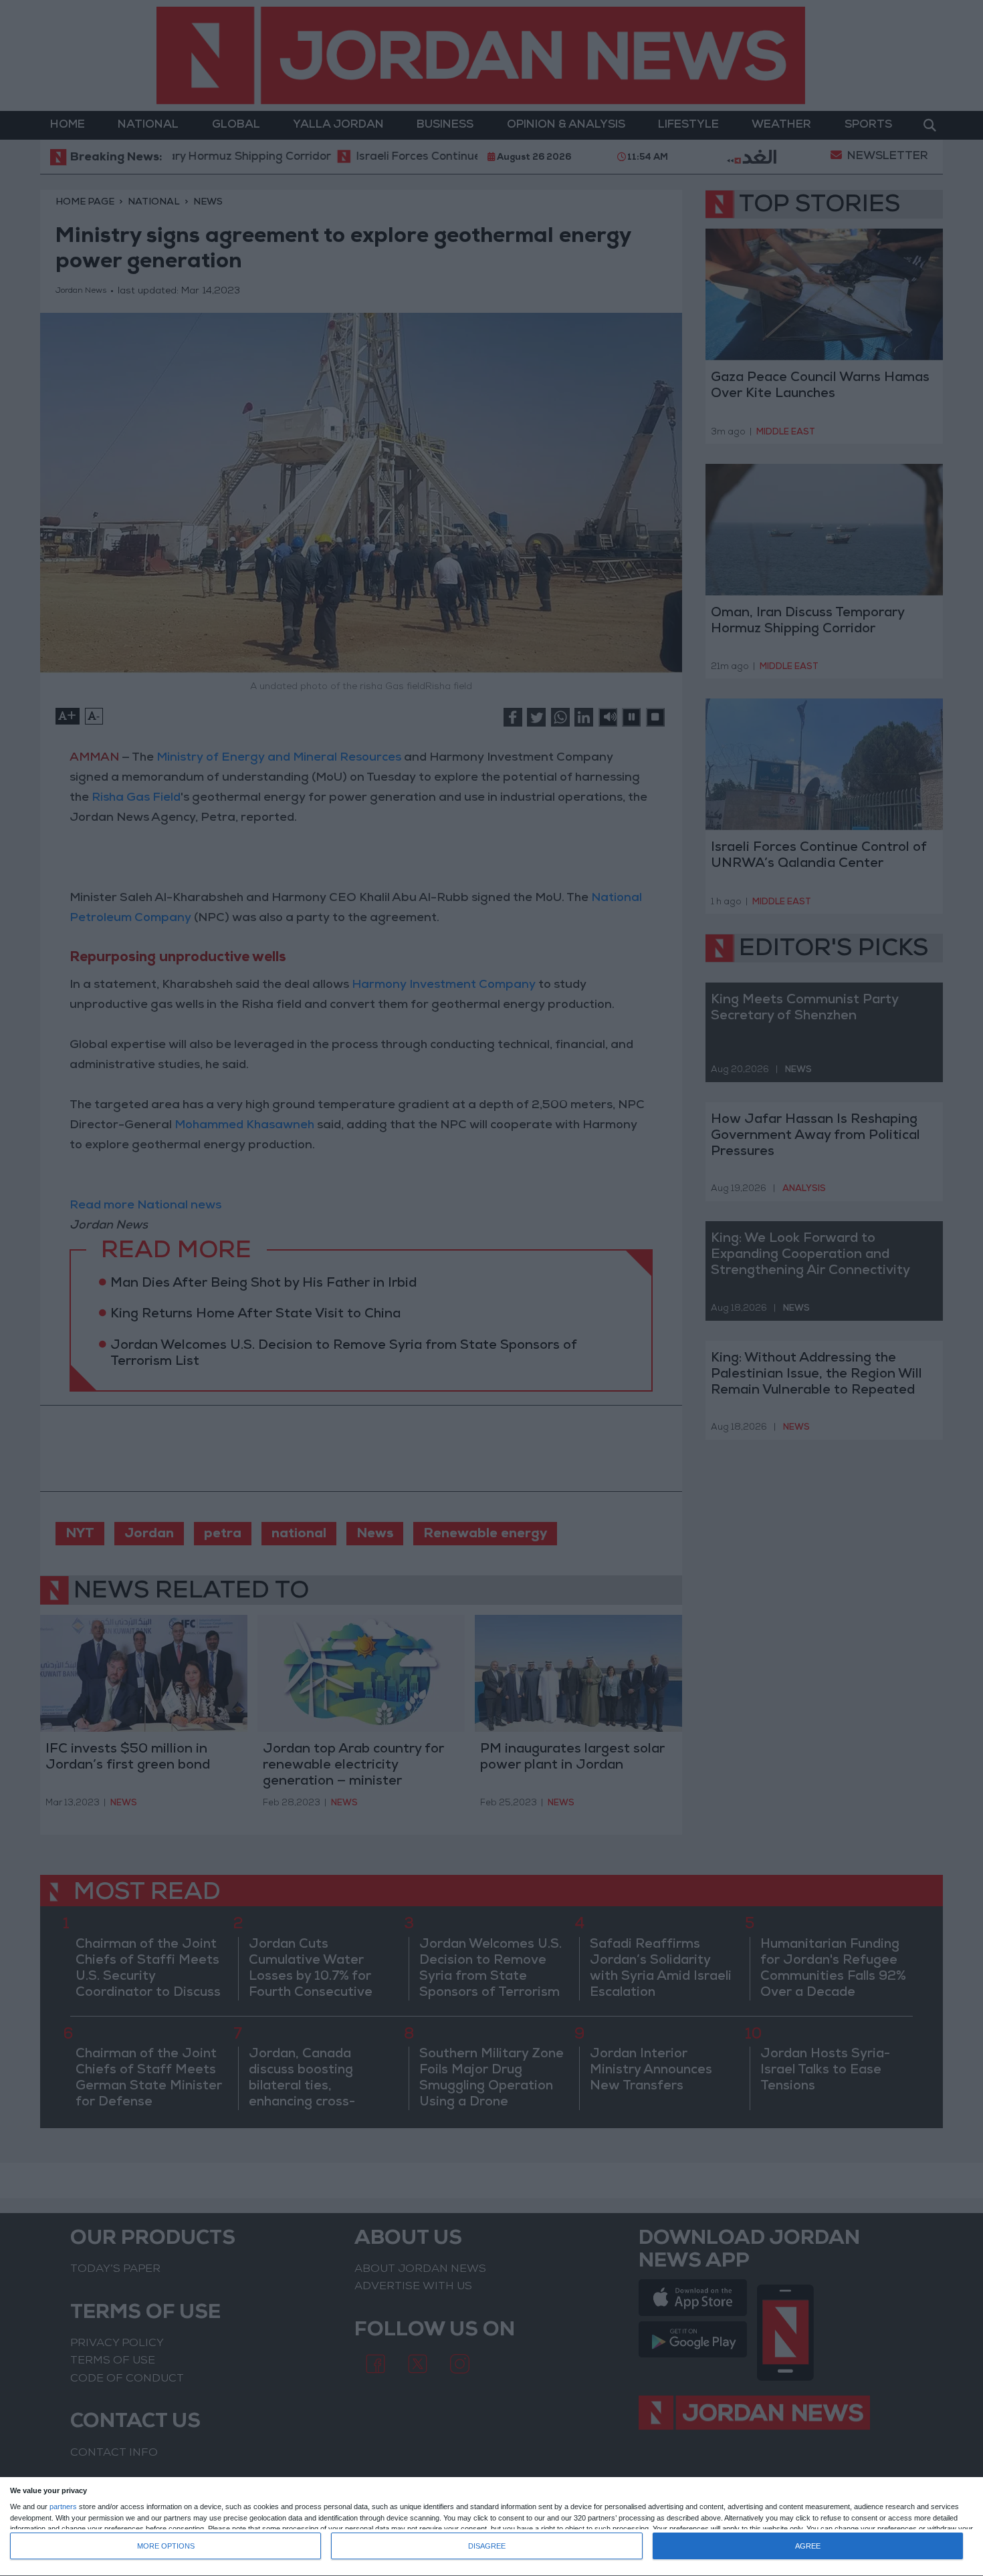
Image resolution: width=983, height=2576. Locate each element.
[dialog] (491, 2527)
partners (63, 2507)
